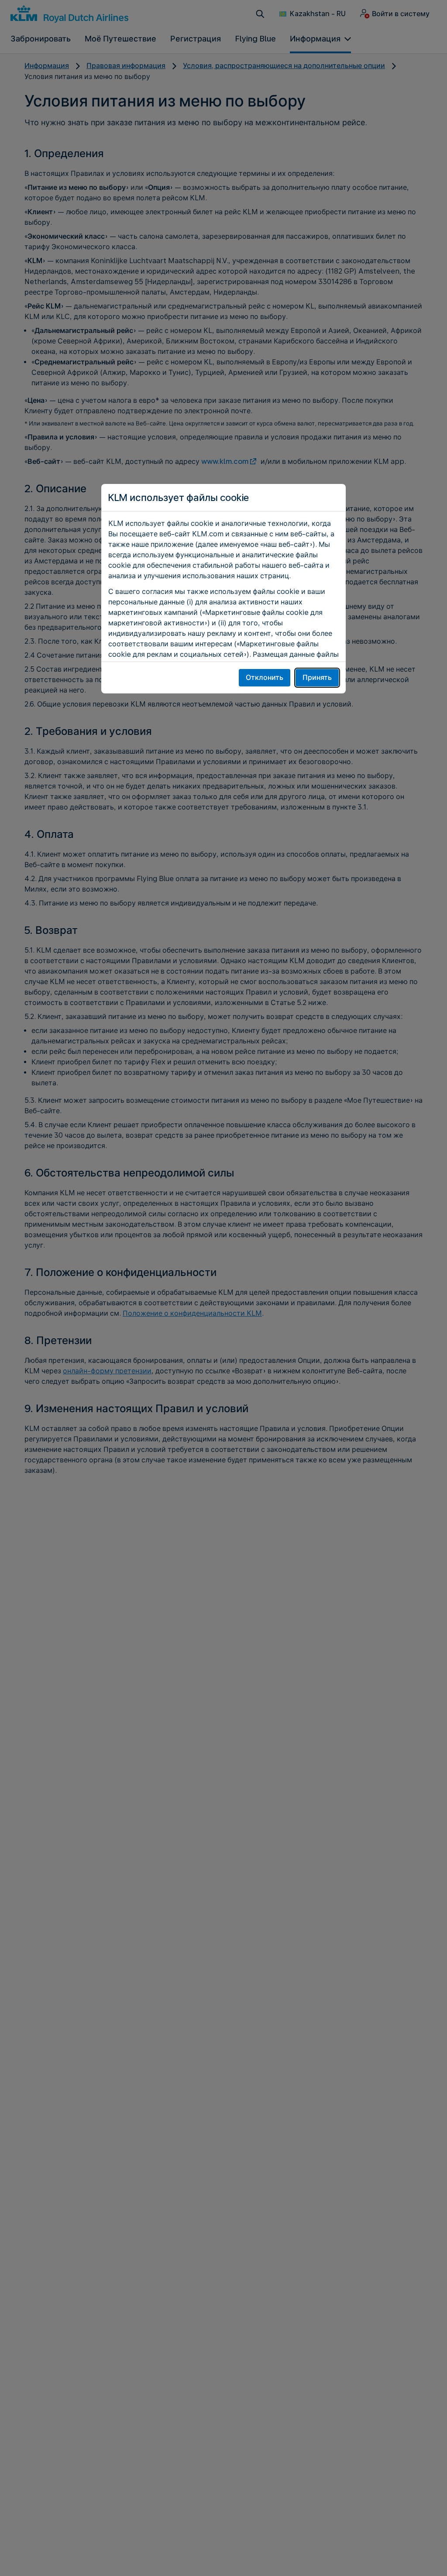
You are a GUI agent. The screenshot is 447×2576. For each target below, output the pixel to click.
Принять (317, 677)
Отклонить (265, 677)
